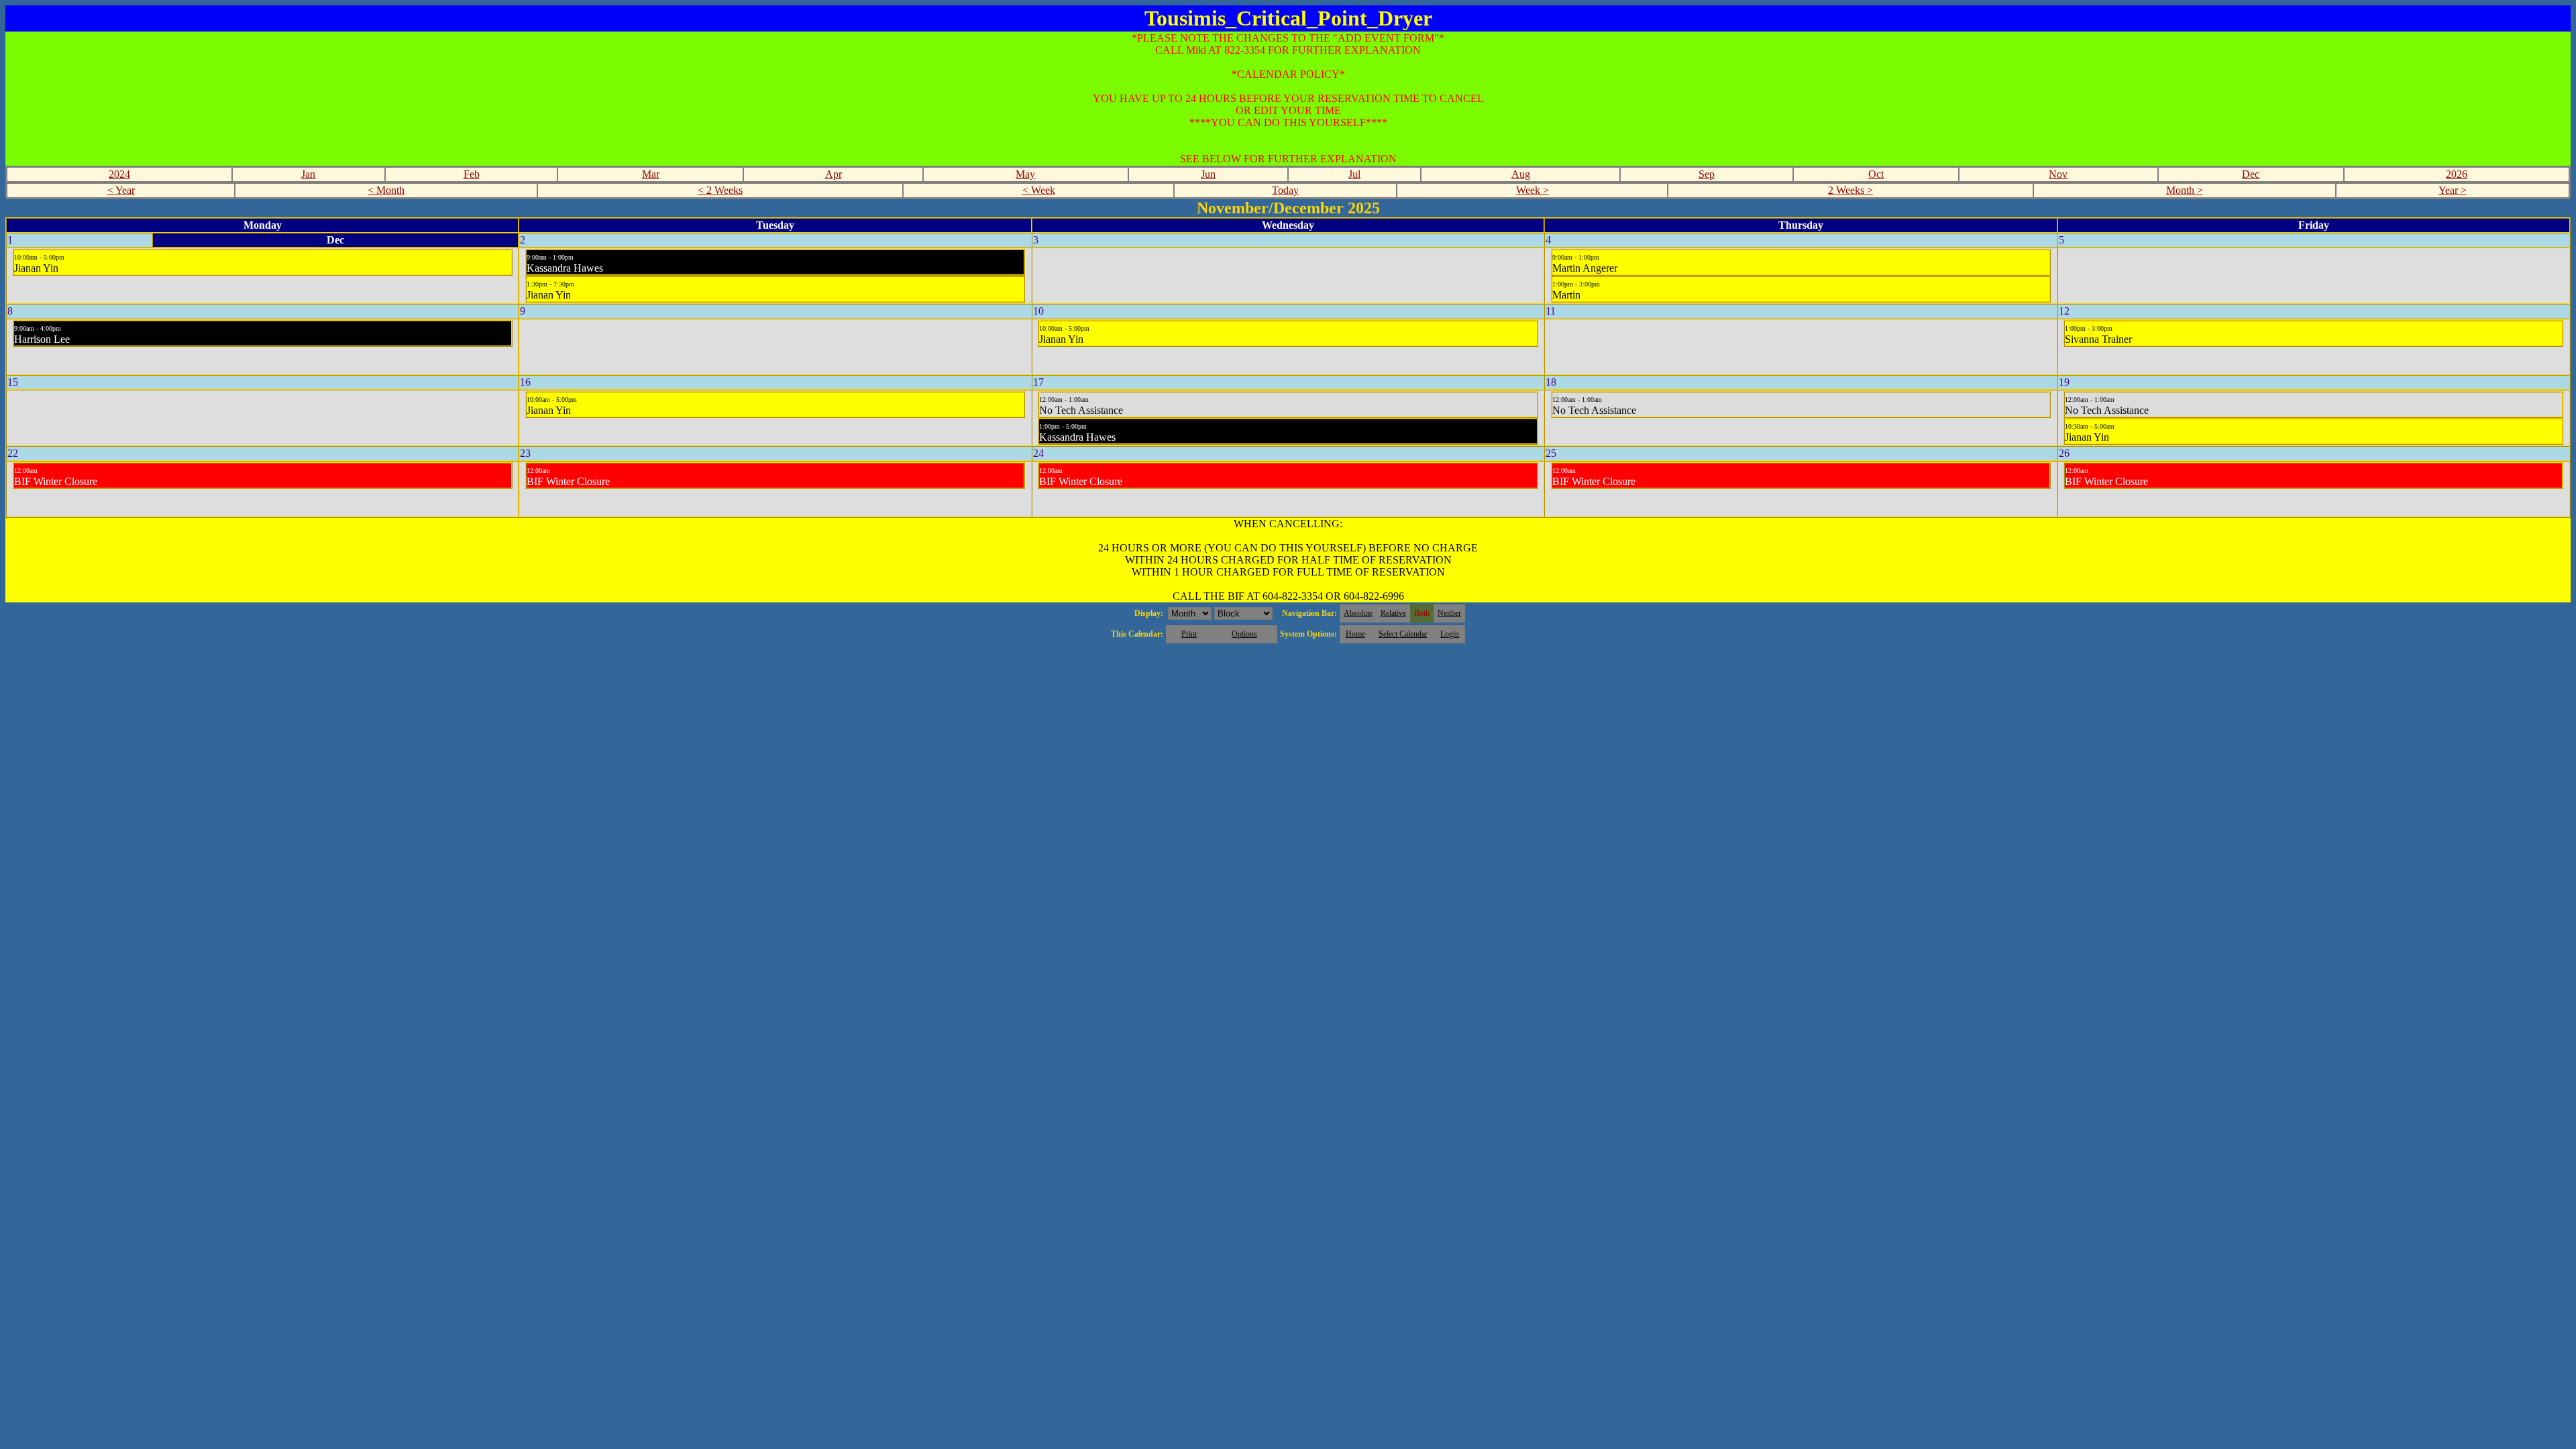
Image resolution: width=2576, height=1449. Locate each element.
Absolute (1358, 613)
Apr (834, 174)
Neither (1449, 613)
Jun (1208, 174)
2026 (2457, 174)
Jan (308, 174)
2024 (119, 174)
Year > (2453, 190)
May (1025, 174)
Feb (472, 174)
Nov (2058, 174)
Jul (1354, 174)
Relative (1393, 613)
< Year (121, 190)
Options (1244, 634)
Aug (1521, 174)
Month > (2185, 190)
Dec (2251, 174)
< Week (1039, 190)
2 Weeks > (1850, 190)
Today (1285, 190)
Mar (651, 174)
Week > (1533, 190)
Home (1355, 634)
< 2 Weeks (720, 190)
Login (1450, 634)
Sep (1707, 174)
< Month (386, 190)
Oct (1876, 174)
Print (1189, 634)
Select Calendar (1403, 634)
